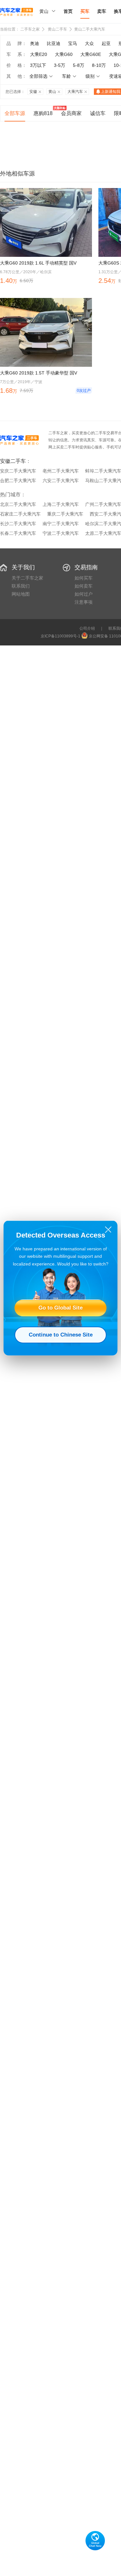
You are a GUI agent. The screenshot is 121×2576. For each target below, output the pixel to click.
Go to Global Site (60, 1308)
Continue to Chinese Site (61, 1335)
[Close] (108, 1230)
